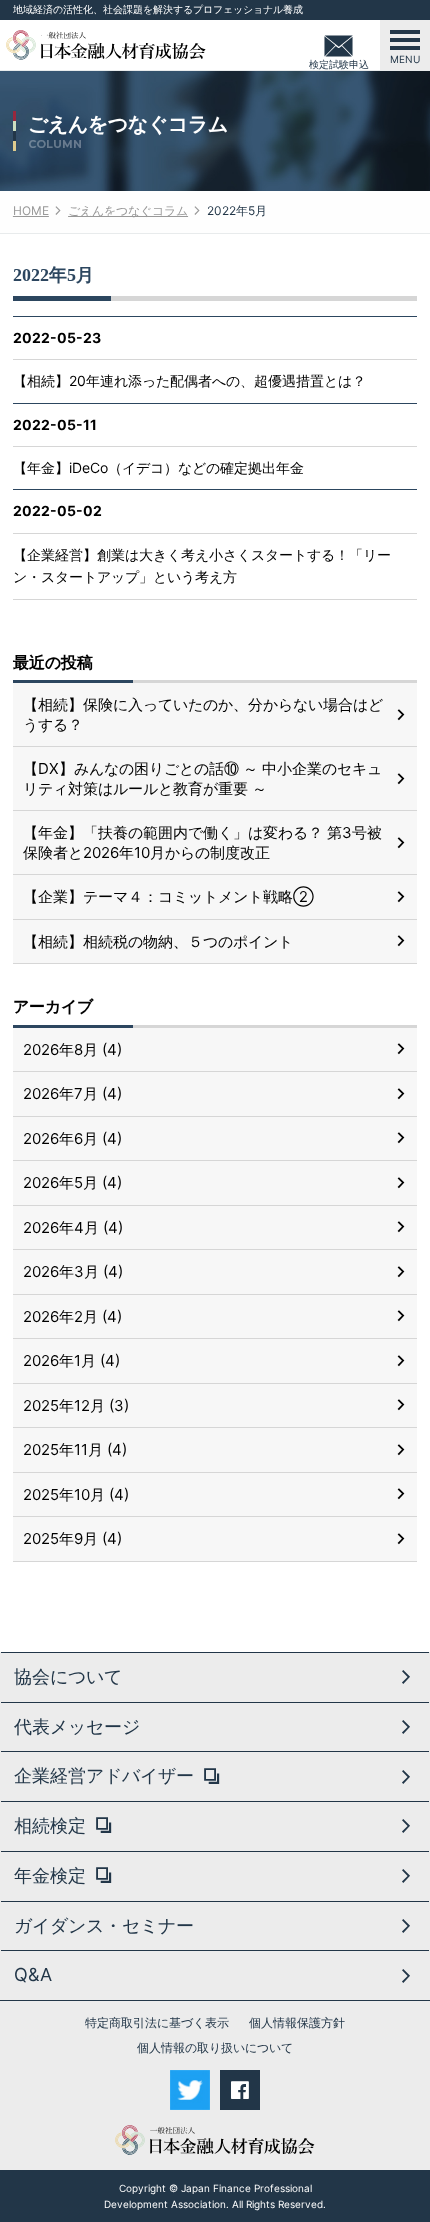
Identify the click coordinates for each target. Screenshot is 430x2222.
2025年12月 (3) (76, 1405)
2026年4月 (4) (73, 1227)
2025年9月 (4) (72, 1538)
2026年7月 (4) (72, 1093)
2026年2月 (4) (72, 1316)
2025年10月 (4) (76, 1494)
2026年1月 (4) (71, 1360)
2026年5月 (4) (72, 1182)
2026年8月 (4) (72, 1049)
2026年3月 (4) (73, 1271)
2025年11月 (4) (75, 1449)
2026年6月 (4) (72, 1138)
